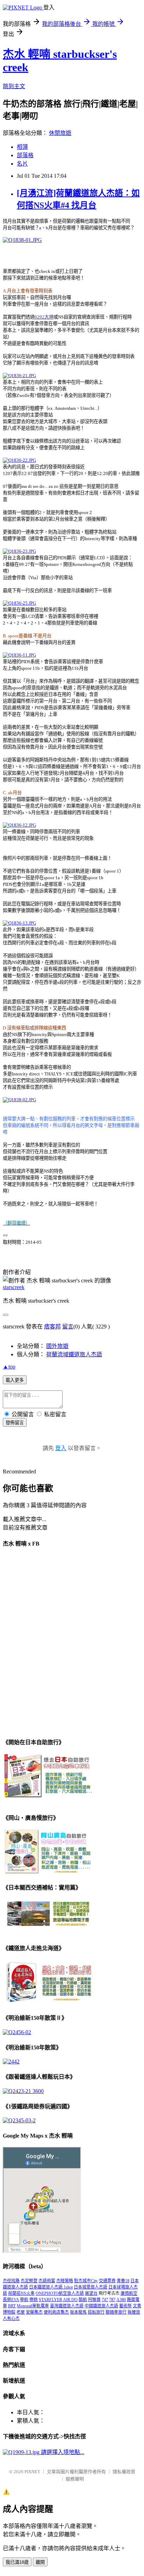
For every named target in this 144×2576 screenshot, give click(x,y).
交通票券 (107, 2281)
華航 (24, 2300)
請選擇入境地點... (62, 2452)
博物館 (9, 2312)
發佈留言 (15, 1423)
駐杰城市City (86, 2281)
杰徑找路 (11, 2281)
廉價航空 (129, 2293)
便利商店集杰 (56, 2312)
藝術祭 (125, 2306)
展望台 (91, 2293)
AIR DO (70, 2300)
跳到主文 (14, 86)
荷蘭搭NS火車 (21, 2293)
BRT (12, 2306)
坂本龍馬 (78, 2312)
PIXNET (32, 2472)
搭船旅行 (96, 2312)
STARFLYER (51, 2300)
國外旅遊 (57, 1346)
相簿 (22, 147)
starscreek (14, 1287)
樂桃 (34, 2300)
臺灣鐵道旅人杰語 (67, 2306)
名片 (22, 164)
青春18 (123, 2281)
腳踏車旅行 (116, 2312)
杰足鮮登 (29, 2281)
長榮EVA (11, 2300)
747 (105, 2300)
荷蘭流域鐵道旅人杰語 (74, 1354)
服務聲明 (75, 2479)
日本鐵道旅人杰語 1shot (51, 2287)
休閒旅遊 (60, 133)
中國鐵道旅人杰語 (101, 2306)
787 (112, 2300)
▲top (9, 1367)
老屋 (21, 2312)
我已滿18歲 (17, 2562)
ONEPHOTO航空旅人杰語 (60, 2293)
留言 (68, 1327)
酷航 (83, 2300)
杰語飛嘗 (47, 2281)
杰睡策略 (65, 2281)
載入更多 (15, 1380)
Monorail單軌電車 (33, 2306)
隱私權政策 (124, 2472)
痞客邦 (52, 1327)
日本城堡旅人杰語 (91, 2287)
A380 (121, 2300)
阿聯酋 (94, 2300)
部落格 (25, 155)
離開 (40, 2562)
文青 (137, 2306)
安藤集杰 (34, 2312)
